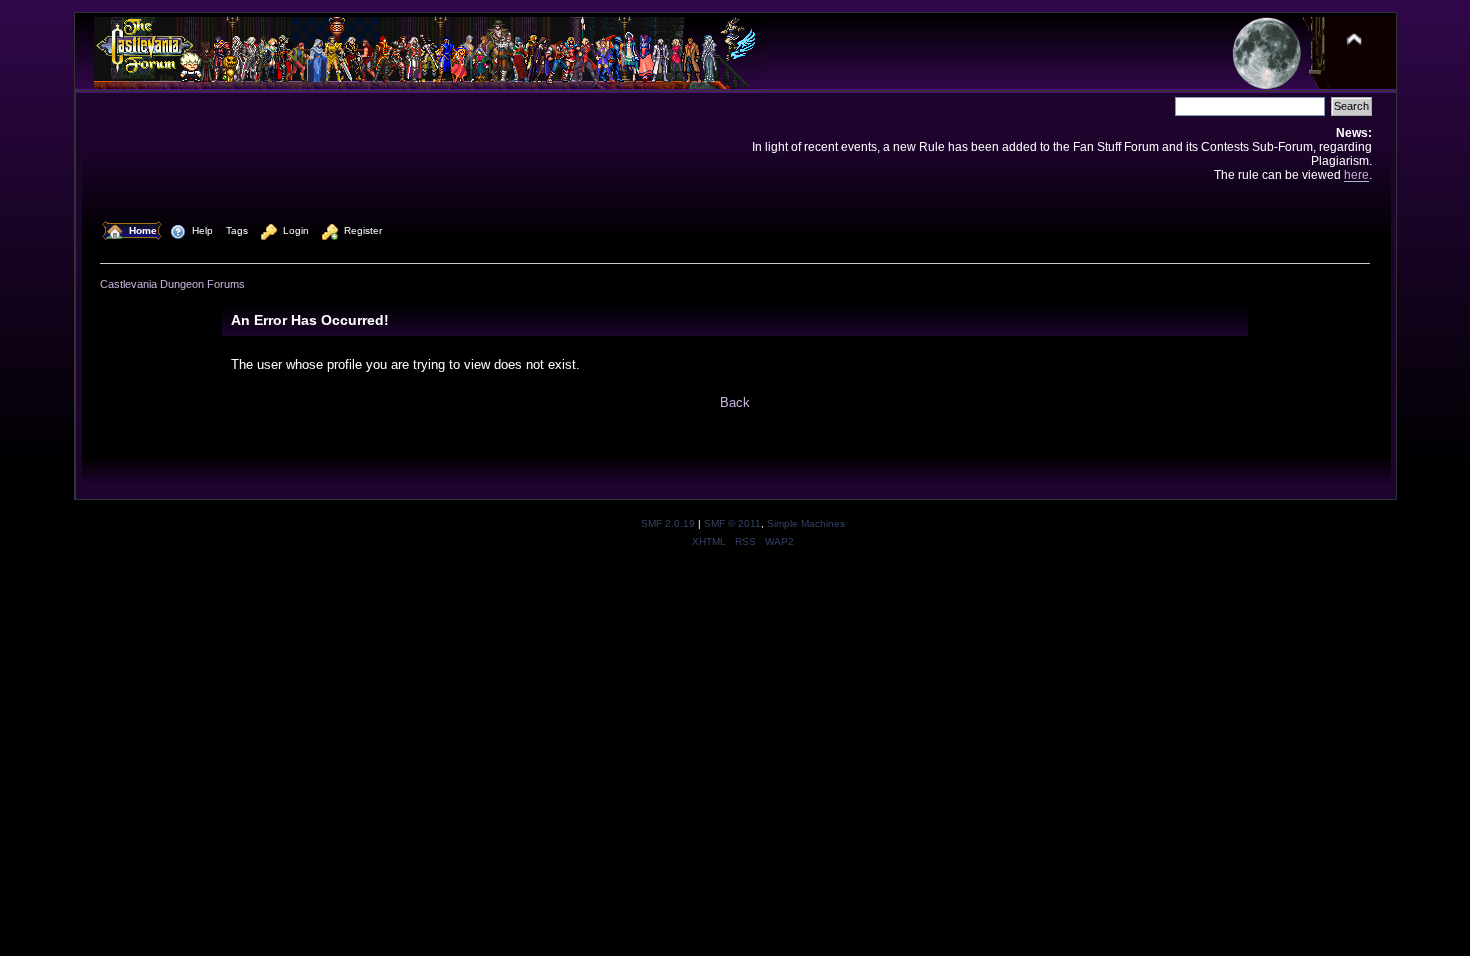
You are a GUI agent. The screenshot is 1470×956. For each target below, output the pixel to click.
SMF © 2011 (732, 523)
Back (735, 402)
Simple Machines (806, 523)
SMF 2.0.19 (668, 523)
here (1356, 174)
